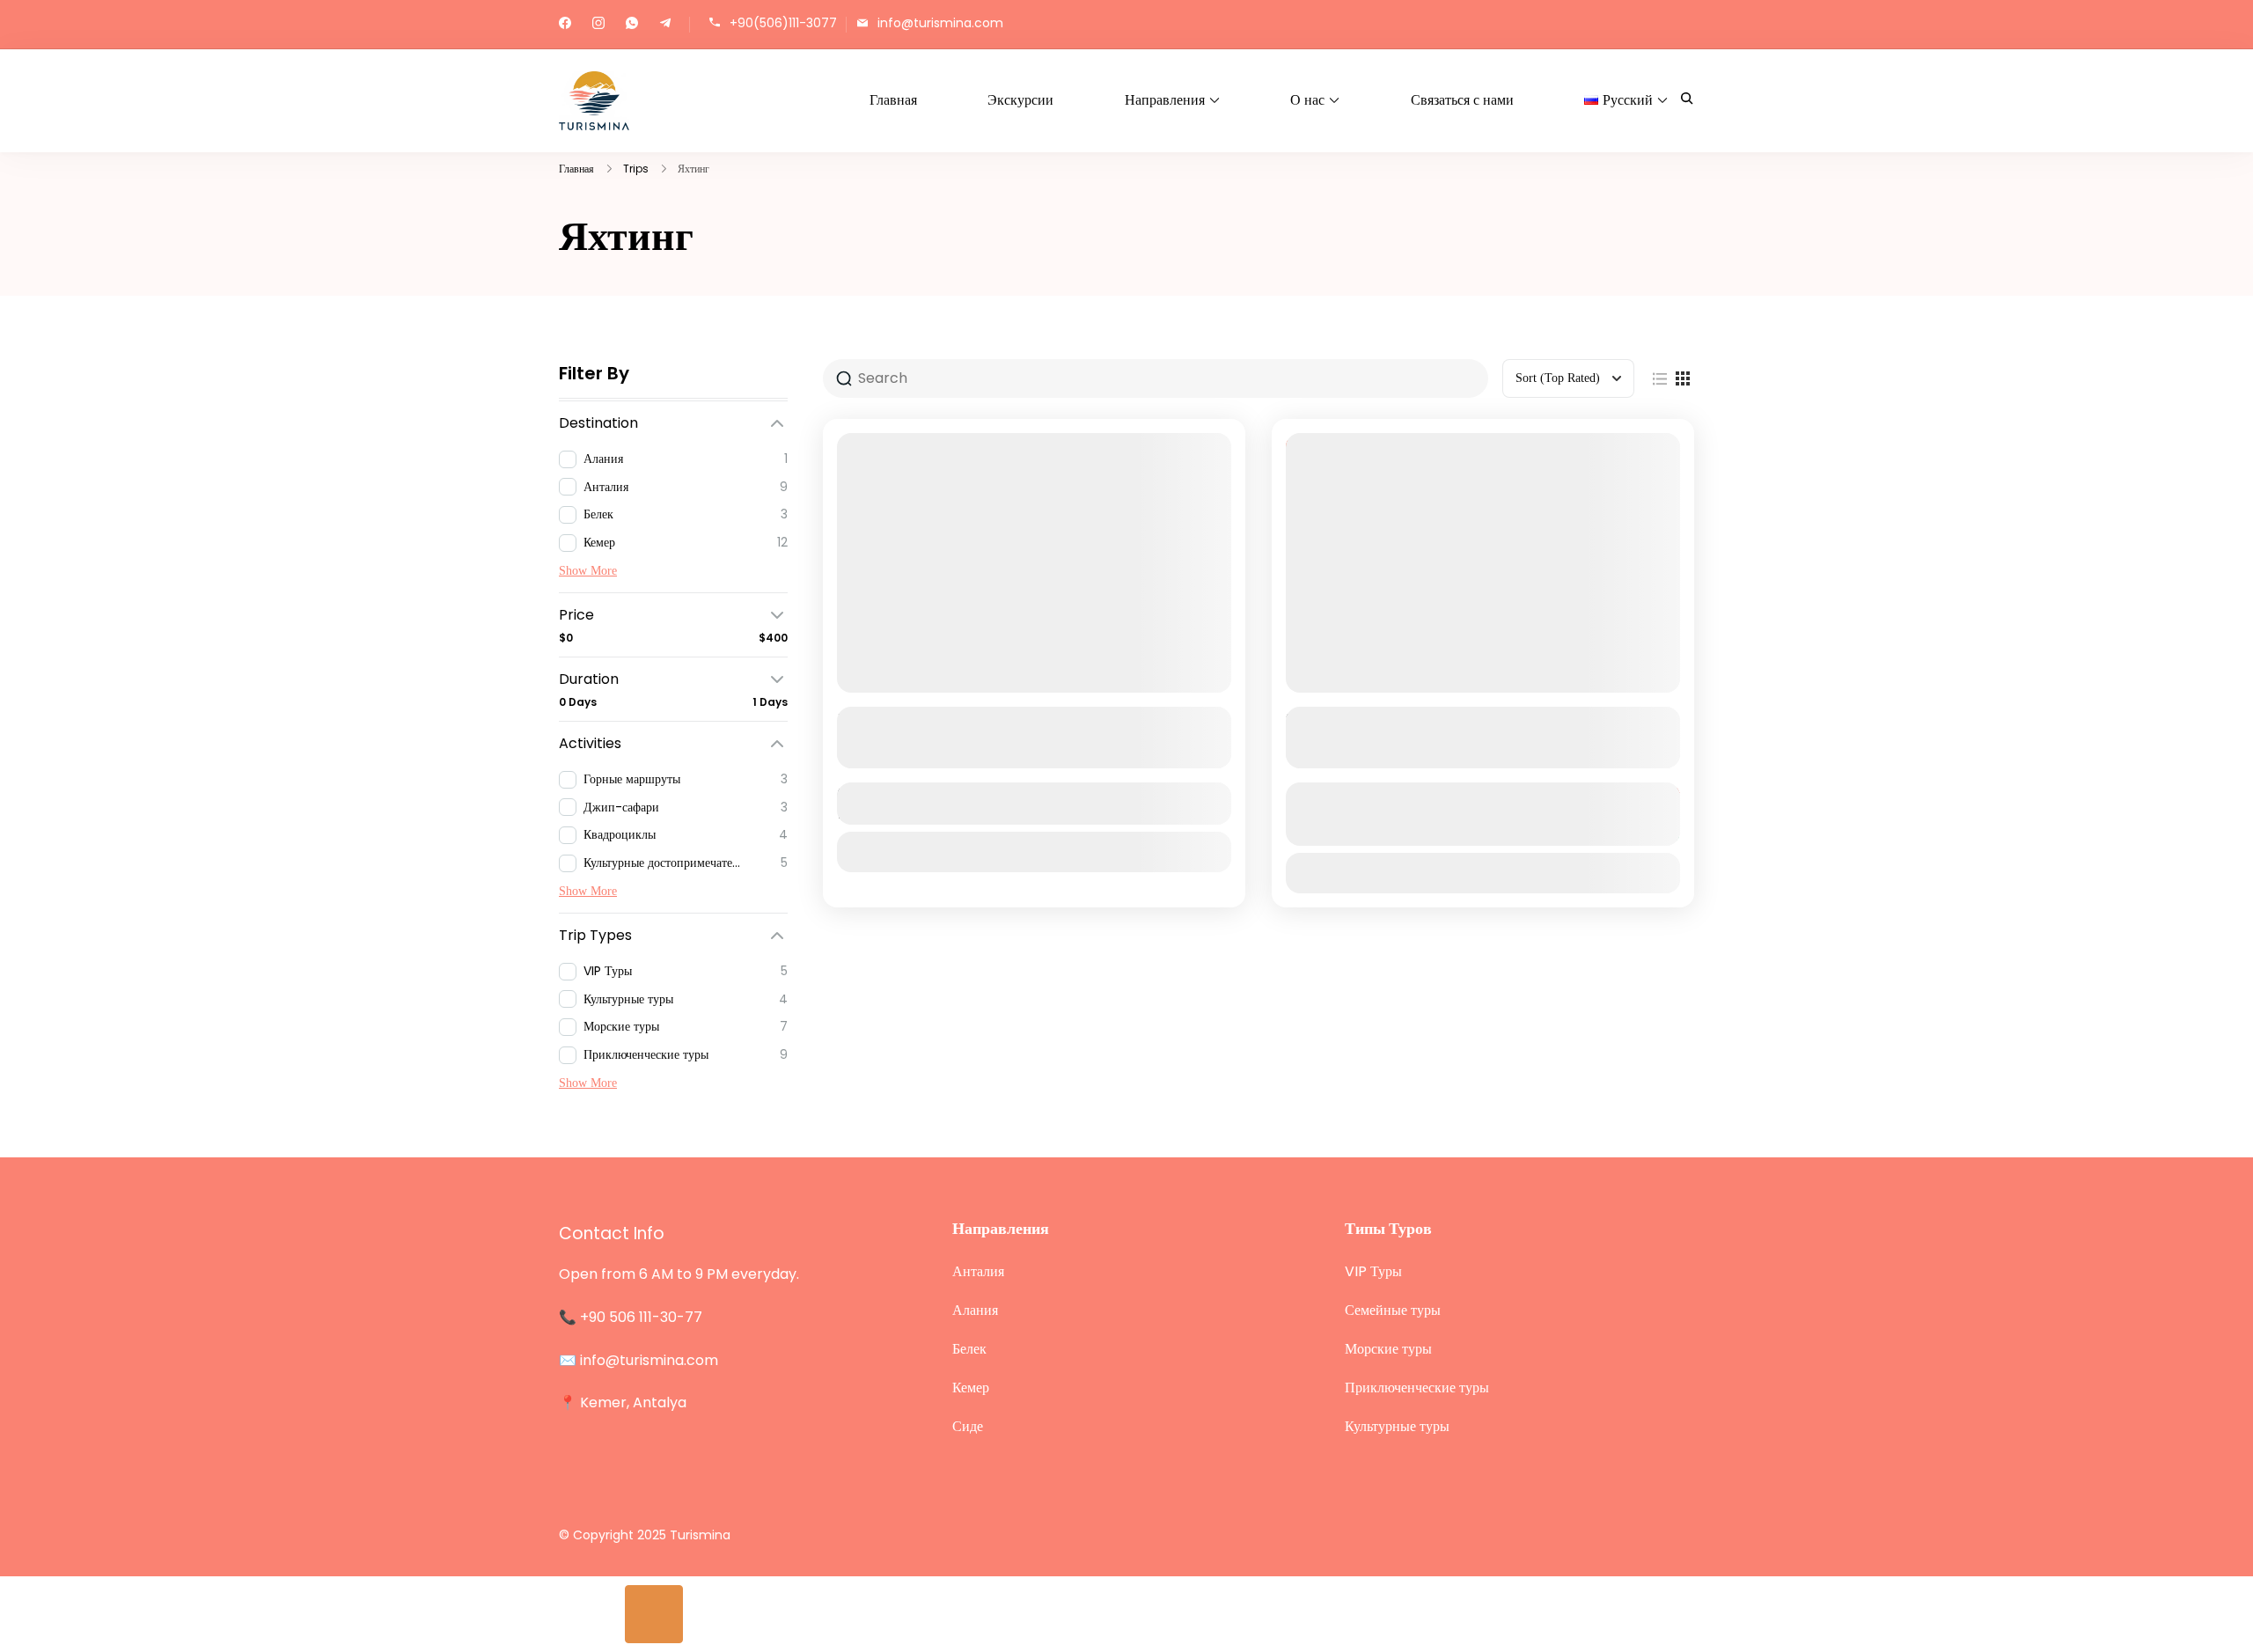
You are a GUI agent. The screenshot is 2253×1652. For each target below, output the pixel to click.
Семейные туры (1393, 1310)
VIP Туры (1373, 1271)
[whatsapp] (632, 25)
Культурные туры (1397, 1426)
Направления (1165, 100)
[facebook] (565, 25)
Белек (969, 1349)
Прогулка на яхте (908, 719)
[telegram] (665, 25)
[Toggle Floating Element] (654, 1615)
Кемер (971, 1388)
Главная (893, 100)
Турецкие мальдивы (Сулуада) (1412, 719)
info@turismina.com (940, 23)
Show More (588, 571)
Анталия (978, 1271)
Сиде (968, 1426)
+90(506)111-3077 (783, 23)
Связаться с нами (1462, 100)
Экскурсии (1020, 100)
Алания (975, 1310)
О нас (1307, 100)
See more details (1025, 753)
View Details (1034, 852)
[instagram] (598, 25)
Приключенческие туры (1417, 1388)
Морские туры (1388, 1349)
